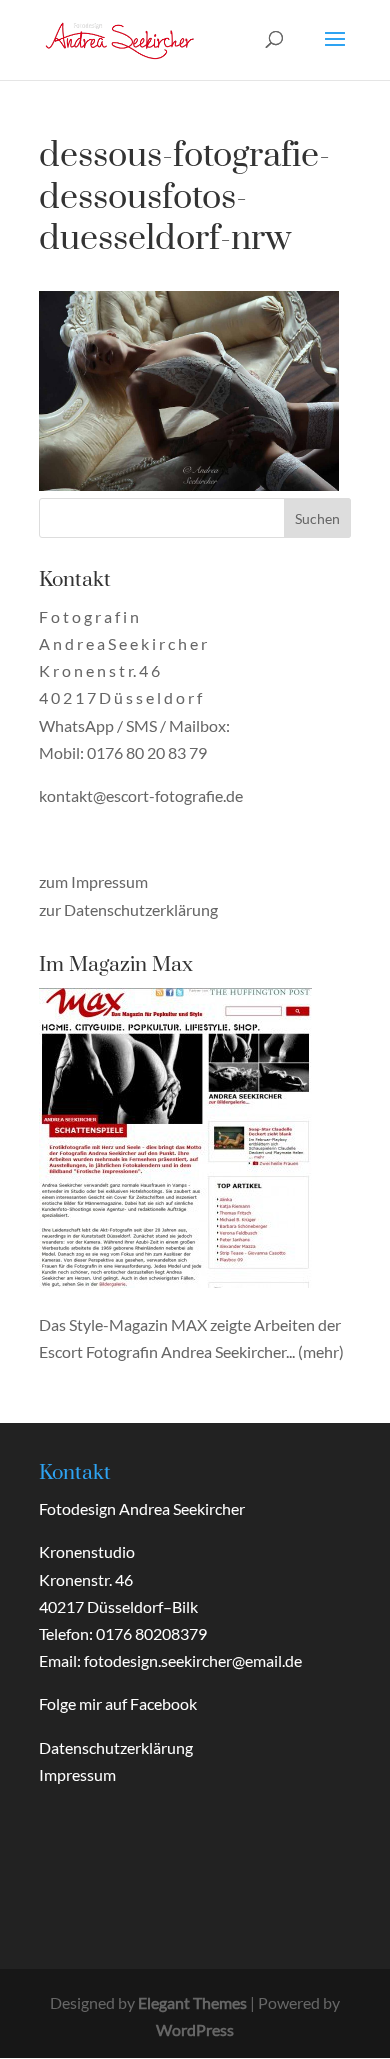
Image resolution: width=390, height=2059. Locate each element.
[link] (120, 37)
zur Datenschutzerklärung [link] (128, 909)
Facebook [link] (163, 1703)
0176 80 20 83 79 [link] (147, 752)
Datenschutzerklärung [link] (116, 1747)
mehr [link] (321, 1351)
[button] (335, 52)
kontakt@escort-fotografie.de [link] (141, 795)
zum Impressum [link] (93, 881)
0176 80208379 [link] (151, 1633)
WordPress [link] (195, 2029)
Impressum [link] (77, 1774)
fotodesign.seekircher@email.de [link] (193, 1660)
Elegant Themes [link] (192, 2002)
